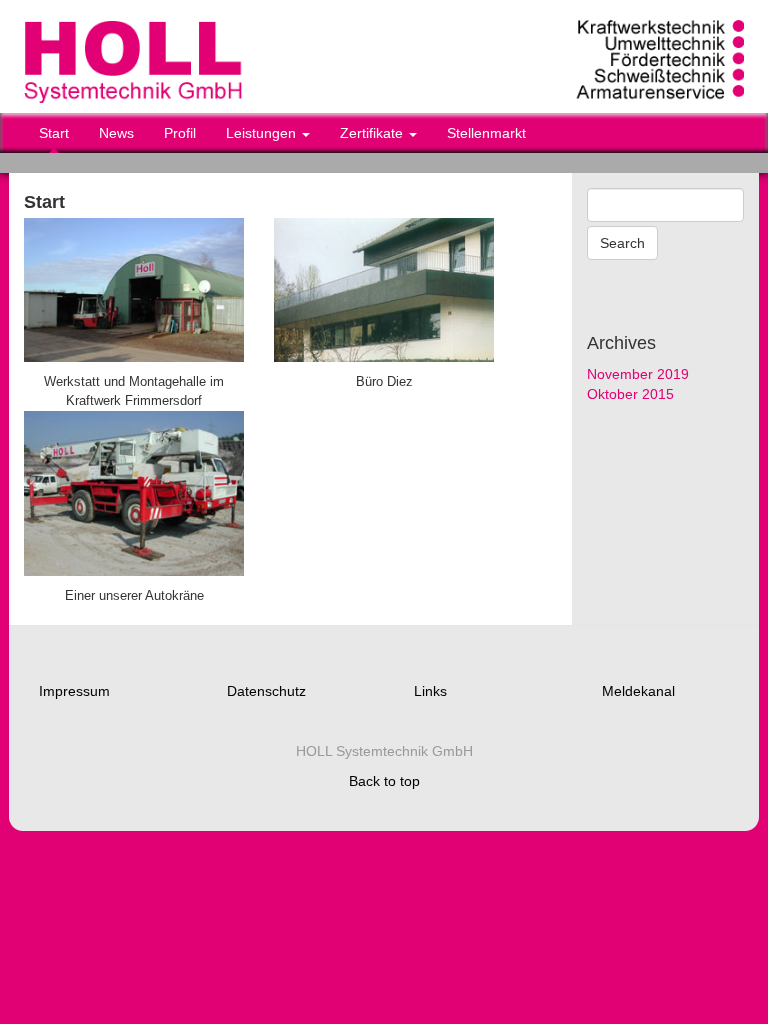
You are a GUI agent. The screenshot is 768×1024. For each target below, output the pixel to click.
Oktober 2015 (630, 394)
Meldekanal (638, 691)
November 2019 (638, 374)
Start (54, 133)
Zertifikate (373, 133)
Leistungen (263, 133)
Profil (180, 133)
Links (430, 691)
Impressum (74, 691)
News (116, 133)
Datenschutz (266, 691)
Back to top (384, 781)
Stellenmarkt (486, 133)
